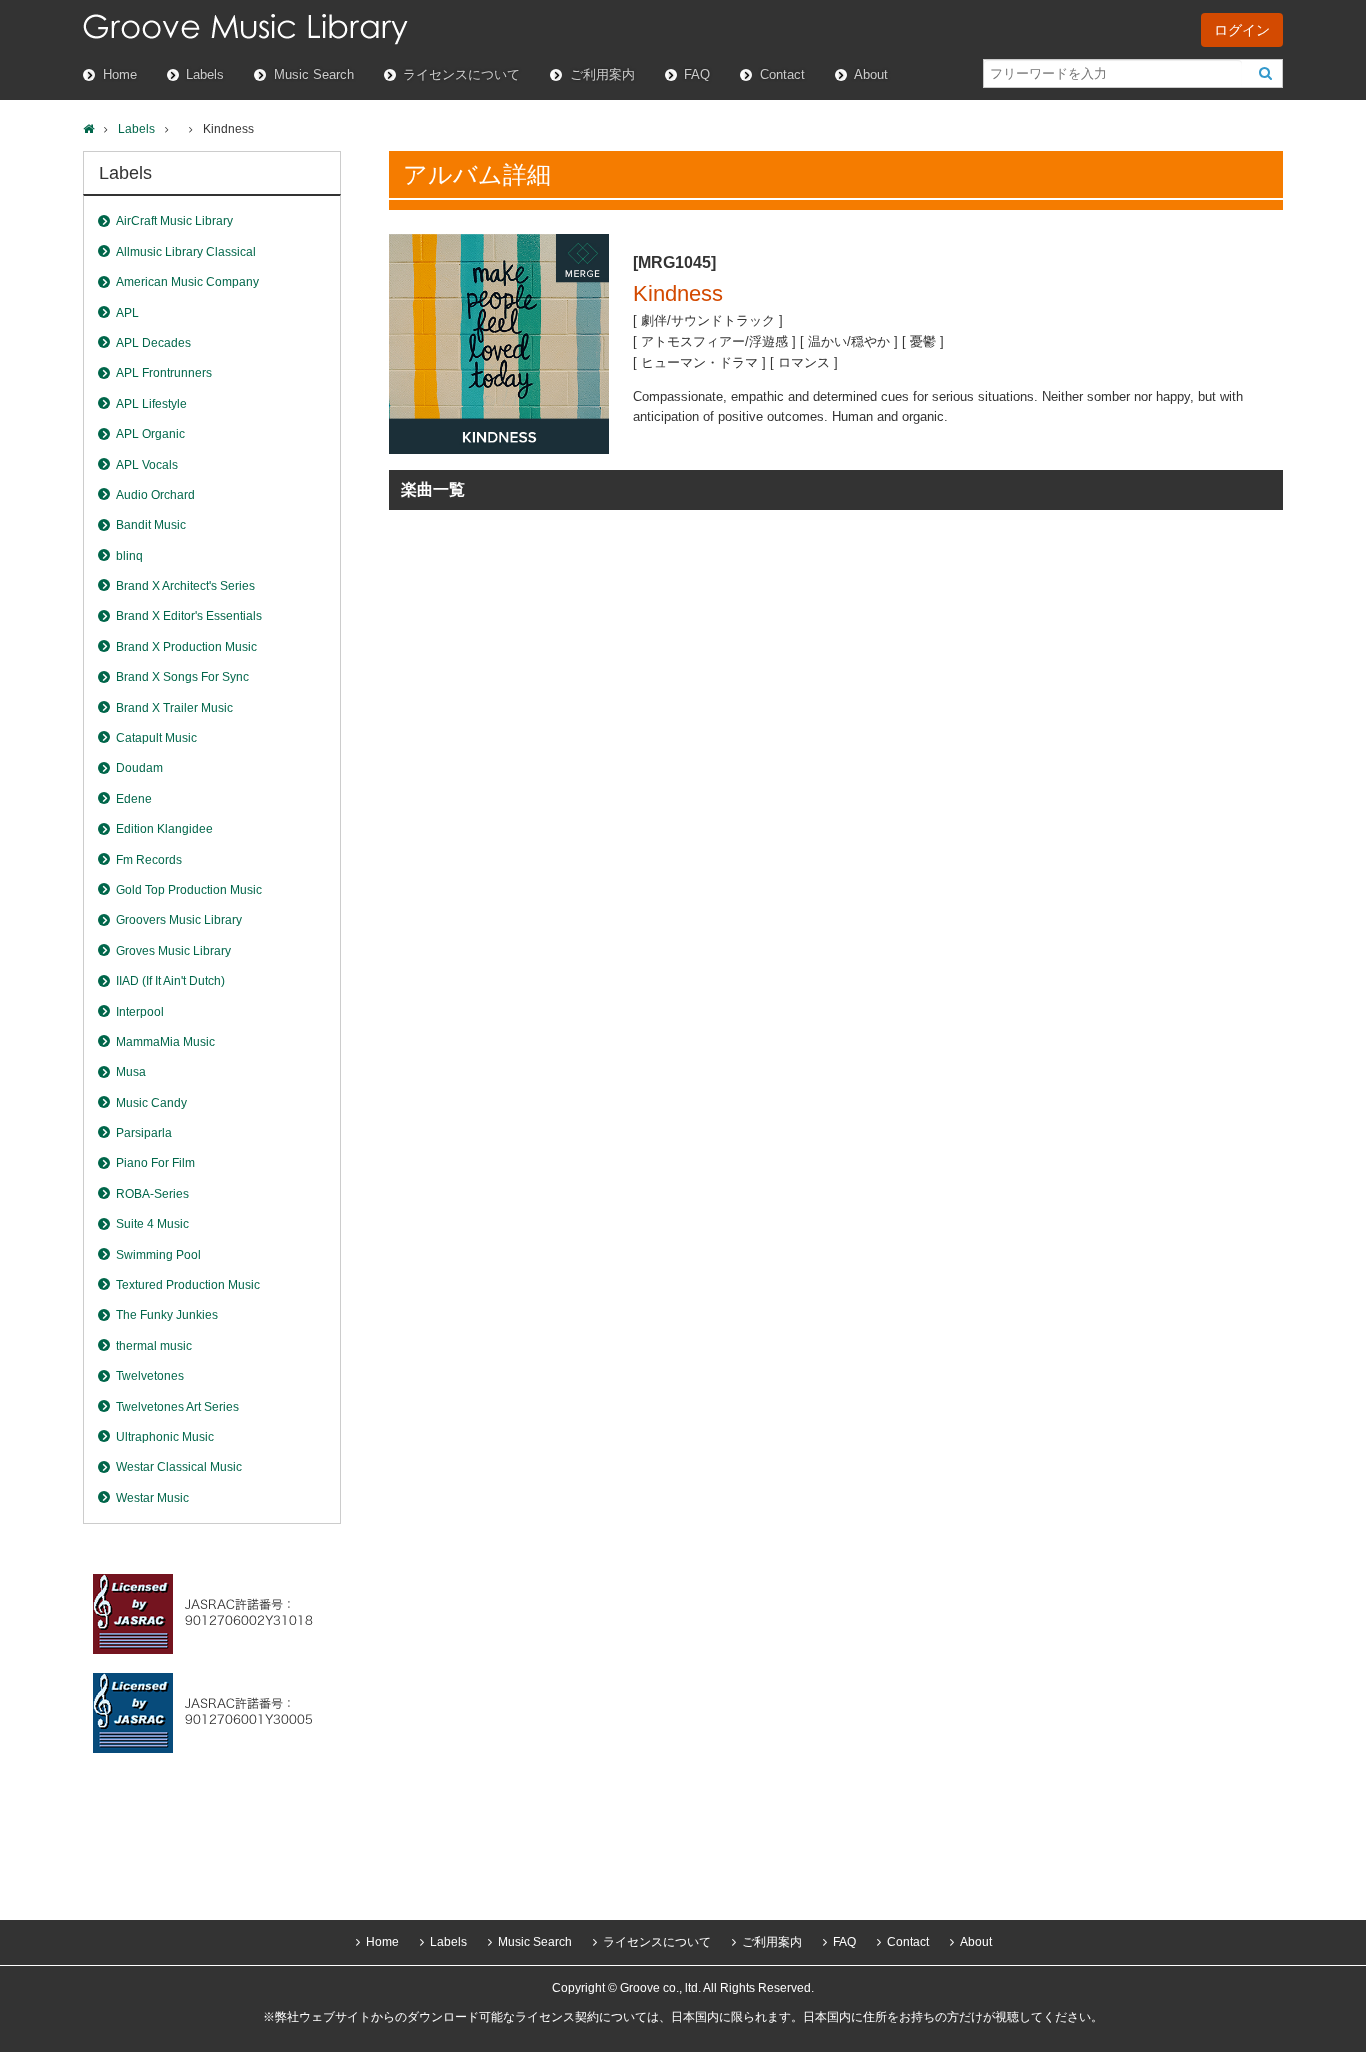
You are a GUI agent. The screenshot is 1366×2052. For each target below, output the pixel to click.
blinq (129, 556)
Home (120, 74)
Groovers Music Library (179, 920)
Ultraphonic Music (165, 1437)
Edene (134, 799)
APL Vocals (147, 465)
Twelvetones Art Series (177, 1407)
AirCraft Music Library (174, 221)
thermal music (154, 1346)
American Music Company (187, 282)
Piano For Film (155, 1163)
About (871, 74)
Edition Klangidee (164, 829)
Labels (205, 74)
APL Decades (153, 343)
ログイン (1242, 30)
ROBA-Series (152, 1194)
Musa (131, 1072)
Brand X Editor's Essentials (189, 616)
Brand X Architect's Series (185, 586)
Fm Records (149, 860)
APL (127, 313)
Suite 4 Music (152, 1224)
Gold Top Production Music (189, 890)
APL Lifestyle (151, 404)
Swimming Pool (158, 1255)
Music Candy (151, 1103)
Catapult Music (156, 738)
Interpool (140, 1012)
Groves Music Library (173, 951)
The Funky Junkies (167, 1315)
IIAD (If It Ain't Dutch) (170, 981)
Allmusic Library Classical (186, 252)
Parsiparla (144, 1133)
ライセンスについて (461, 74)
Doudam (139, 768)
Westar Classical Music (179, 1467)
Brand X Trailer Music (174, 708)
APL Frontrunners (164, 373)
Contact (782, 74)
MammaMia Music (165, 1042)
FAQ (697, 74)
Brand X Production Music (186, 647)
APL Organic (150, 434)
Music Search (314, 74)
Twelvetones (150, 1376)
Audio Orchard (155, 495)
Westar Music (152, 1498)
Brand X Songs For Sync (182, 677)
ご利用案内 (602, 74)
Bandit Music (151, 525)
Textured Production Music (188, 1285)
